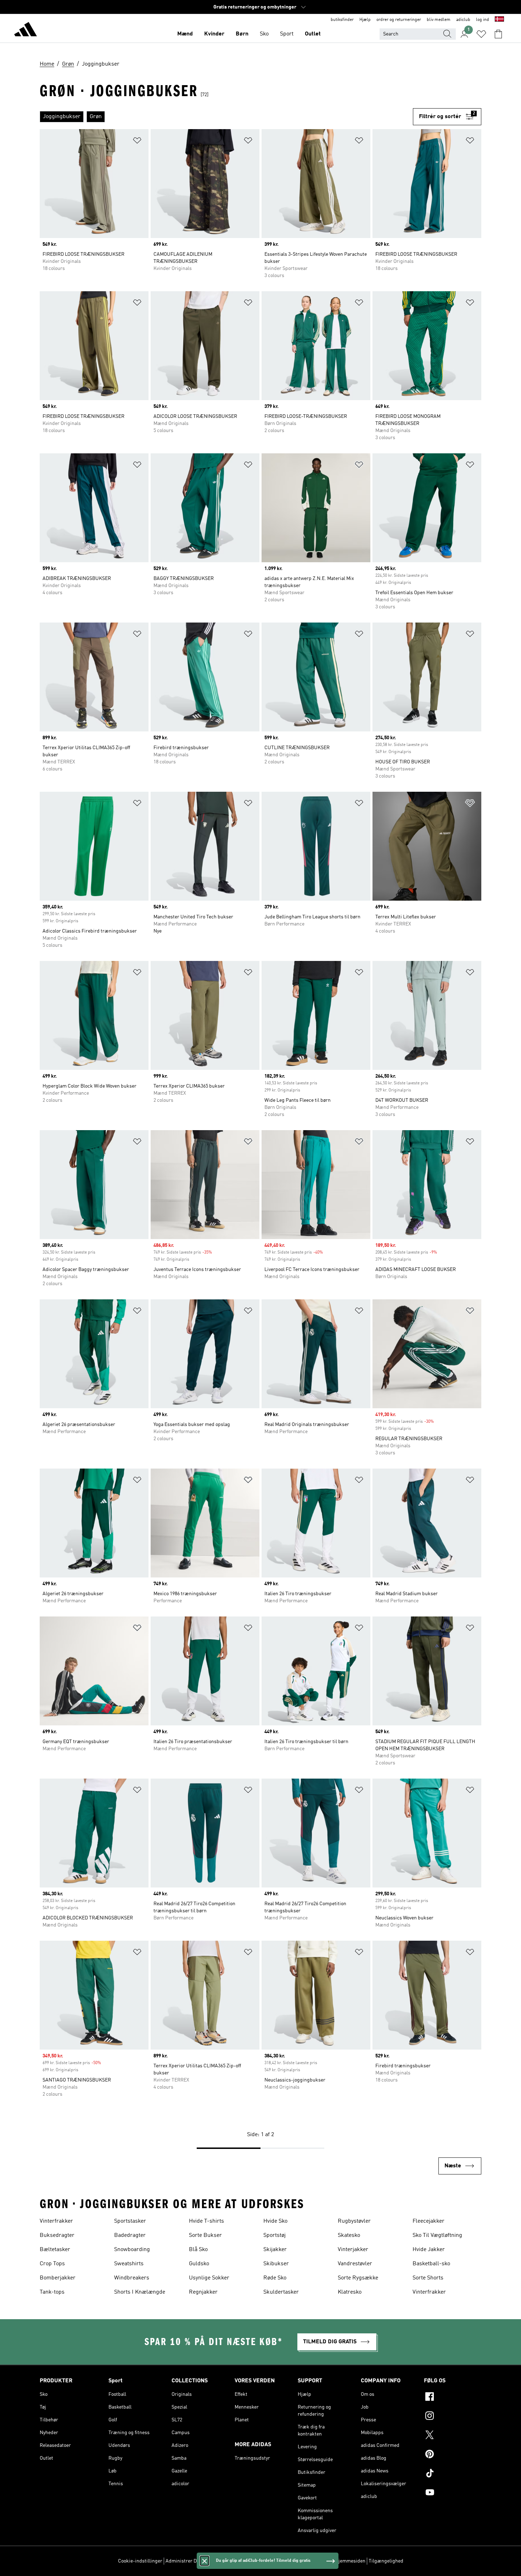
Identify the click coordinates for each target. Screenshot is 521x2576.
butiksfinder (342, 20)
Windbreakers (132, 2278)
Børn (242, 34)
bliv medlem (439, 20)
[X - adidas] (453, 2436)
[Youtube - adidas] (453, 2493)
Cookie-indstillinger (140, 2561)
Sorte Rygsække (358, 2278)
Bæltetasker (55, 2250)
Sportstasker (130, 2221)
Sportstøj (274, 2235)
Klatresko (350, 2292)
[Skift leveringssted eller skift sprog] (499, 20)
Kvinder (214, 34)
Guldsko (199, 2264)
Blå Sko (198, 2250)
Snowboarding (132, 2250)
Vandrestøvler (355, 2264)
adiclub (463, 20)
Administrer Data (184, 2561)
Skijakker (275, 2250)
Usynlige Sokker (209, 2278)
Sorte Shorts (428, 2278)
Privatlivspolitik (245, 2561)
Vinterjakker (353, 2250)
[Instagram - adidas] (453, 2417)
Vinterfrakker (56, 2221)
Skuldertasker (281, 2292)
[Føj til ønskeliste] (137, 142)
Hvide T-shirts (206, 2221)
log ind (483, 20)
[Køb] (26, 31)
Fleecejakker (428, 2221)
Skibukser (276, 2264)
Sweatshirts (129, 2264)
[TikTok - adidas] (453, 2474)
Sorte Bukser (205, 2235)
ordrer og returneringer (399, 20)
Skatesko (349, 2235)
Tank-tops (52, 2292)
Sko (264, 34)
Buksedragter (57, 2235)
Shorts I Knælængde (140, 2292)
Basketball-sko (431, 2264)
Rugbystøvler (354, 2221)
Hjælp (365, 20)
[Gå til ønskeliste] (481, 34)
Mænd (185, 34)
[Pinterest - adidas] (453, 2455)
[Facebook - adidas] (453, 2398)
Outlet (313, 34)
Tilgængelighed (386, 2561)
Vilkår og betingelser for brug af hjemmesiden (315, 2561)
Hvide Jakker (429, 2250)
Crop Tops (52, 2264)
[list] (226, 117)
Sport (287, 34)
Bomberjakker (58, 2278)
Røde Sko (275, 2278)
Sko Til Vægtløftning (437, 2235)
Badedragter (130, 2235)
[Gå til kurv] (498, 34)
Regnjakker (203, 2292)
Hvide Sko (275, 2221)
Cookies (215, 2561)
